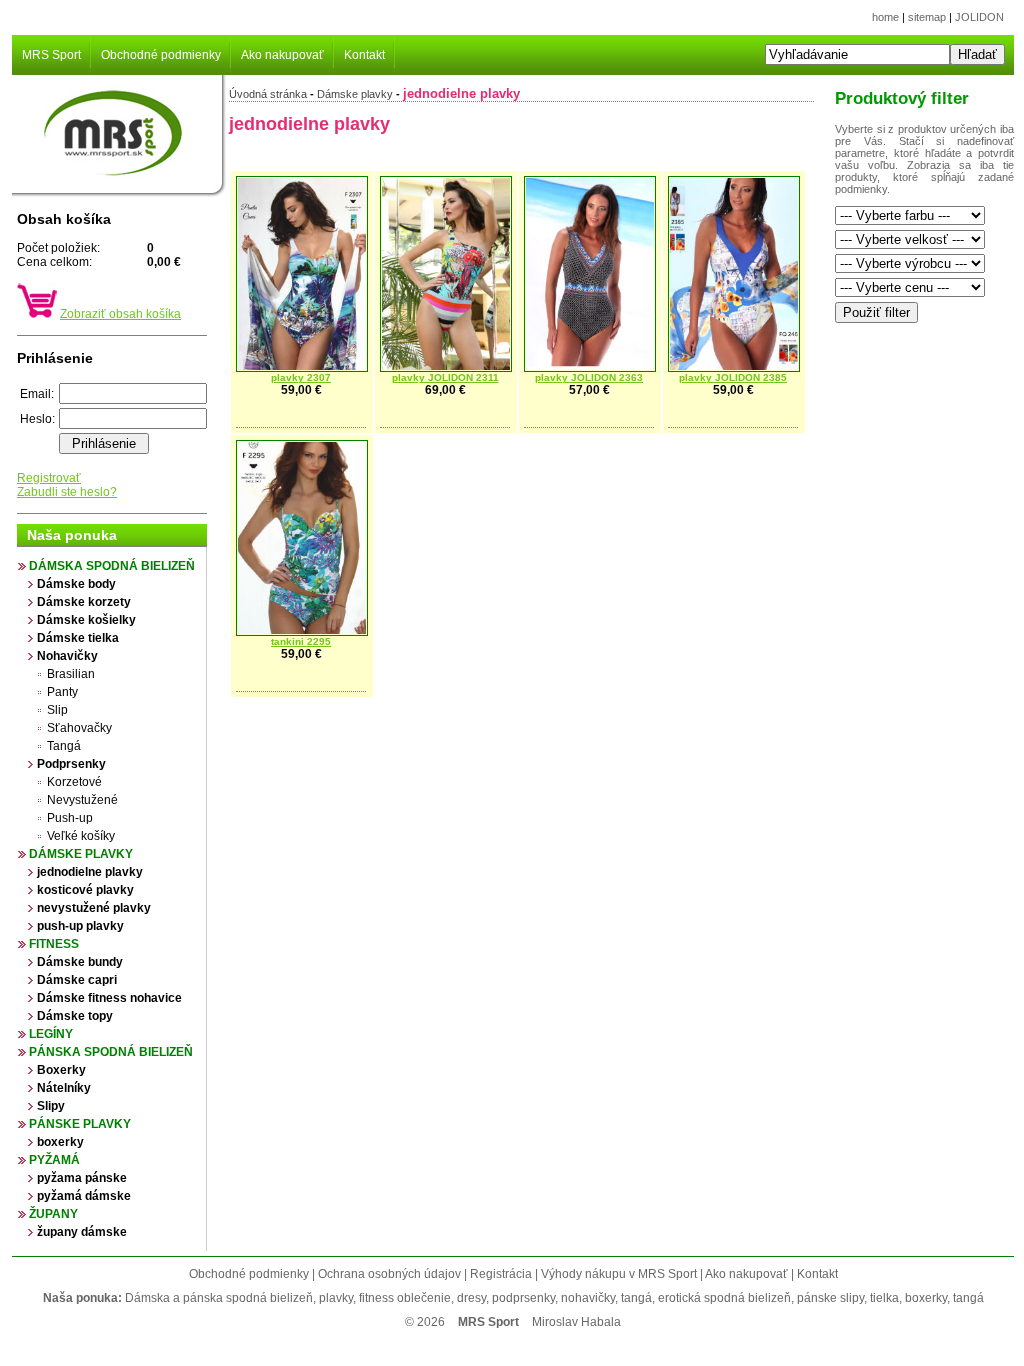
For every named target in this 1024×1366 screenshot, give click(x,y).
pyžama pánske (82, 1178)
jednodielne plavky (90, 872)
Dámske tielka (78, 638)
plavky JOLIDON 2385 (733, 377)
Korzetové (74, 782)
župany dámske (82, 1232)
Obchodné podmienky (161, 55)
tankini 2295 (301, 641)
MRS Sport (51, 55)
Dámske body (76, 584)
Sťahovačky (79, 728)
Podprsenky (71, 764)
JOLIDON (979, 17)
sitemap (927, 17)
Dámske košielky (86, 620)
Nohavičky (67, 656)
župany (53, 1214)
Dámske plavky (81, 854)
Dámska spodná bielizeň (112, 566)
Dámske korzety (84, 602)
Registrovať (49, 478)
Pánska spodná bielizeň (111, 1052)
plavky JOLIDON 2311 (445, 377)
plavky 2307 (301, 377)
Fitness (54, 944)
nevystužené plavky (94, 908)
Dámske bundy (80, 962)
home (885, 17)
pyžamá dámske (84, 1196)
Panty (62, 692)
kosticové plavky (85, 890)
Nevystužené (82, 800)
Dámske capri (77, 980)
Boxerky (61, 1070)
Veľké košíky (81, 836)
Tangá (64, 746)
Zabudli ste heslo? (67, 492)
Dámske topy (75, 1016)
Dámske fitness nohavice (109, 998)
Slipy (51, 1106)
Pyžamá (54, 1160)
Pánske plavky (80, 1124)
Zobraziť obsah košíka (120, 314)
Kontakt (364, 55)
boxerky (60, 1142)
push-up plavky (80, 926)
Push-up (70, 818)
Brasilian (71, 674)
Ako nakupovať (282, 55)
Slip (57, 710)
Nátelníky (64, 1088)
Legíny (51, 1034)
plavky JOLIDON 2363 (589, 377)
